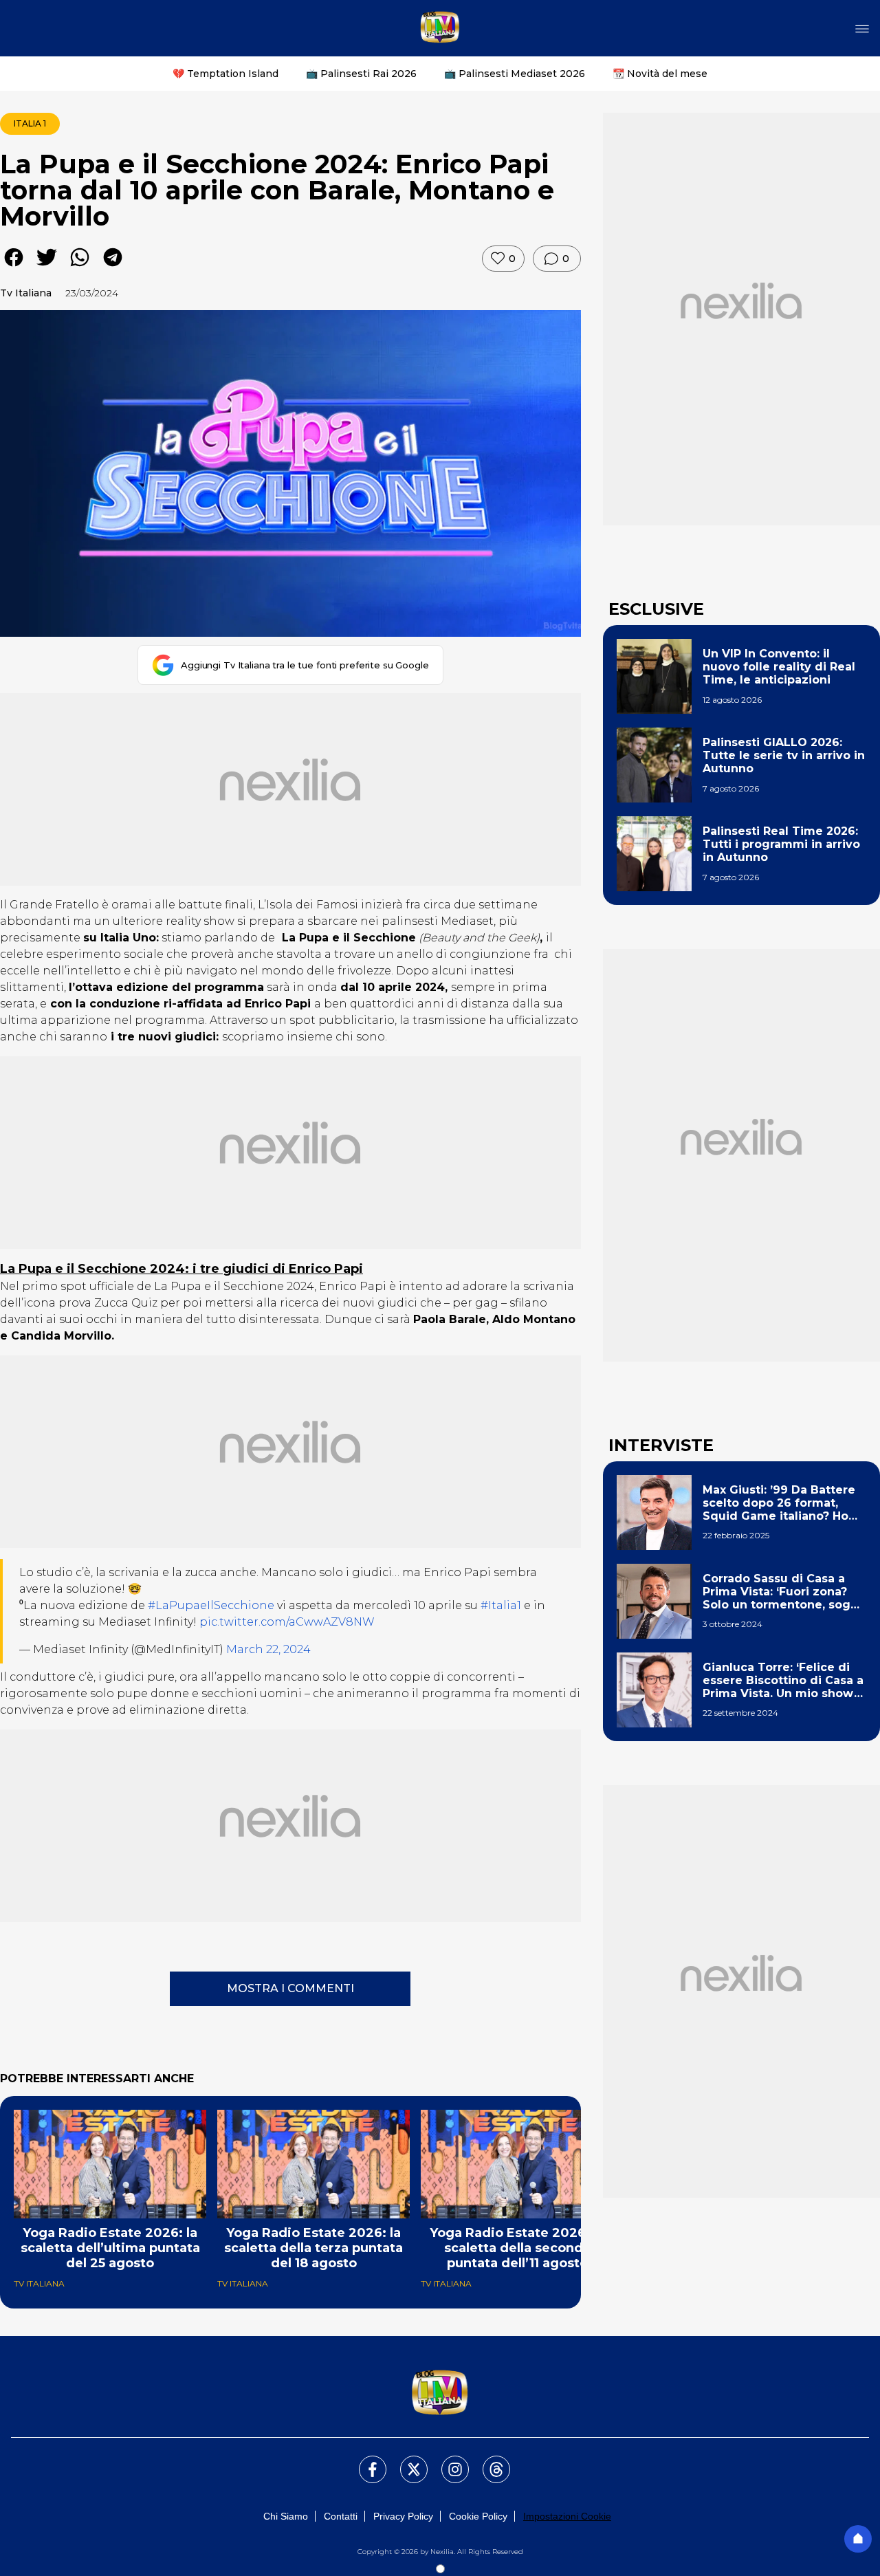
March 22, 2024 (268, 1649)
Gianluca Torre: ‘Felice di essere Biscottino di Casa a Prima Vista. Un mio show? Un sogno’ (783, 1681)
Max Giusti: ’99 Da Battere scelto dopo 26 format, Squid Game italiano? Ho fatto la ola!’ (779, 1503)
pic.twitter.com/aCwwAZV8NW (287, 1622)
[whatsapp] (80, 267)
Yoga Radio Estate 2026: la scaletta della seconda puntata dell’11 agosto (517, 2248)
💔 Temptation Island (225, 74)
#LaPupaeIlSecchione (211, 1605)
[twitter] (47, 267)
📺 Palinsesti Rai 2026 (361, 74)
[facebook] (14, 267)
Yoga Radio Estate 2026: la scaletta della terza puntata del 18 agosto (313, 2248)
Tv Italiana (26, 293)
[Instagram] (447, 2461)
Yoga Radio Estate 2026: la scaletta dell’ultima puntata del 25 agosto (110, 2248)
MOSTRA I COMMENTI (290, 1988)
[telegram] (113, 267)
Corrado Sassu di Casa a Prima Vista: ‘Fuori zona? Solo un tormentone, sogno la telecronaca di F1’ (784, 1592)
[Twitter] (406, 2461)
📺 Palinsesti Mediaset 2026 (515, 74)
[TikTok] (488, 2461)
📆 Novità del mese (660, 74)
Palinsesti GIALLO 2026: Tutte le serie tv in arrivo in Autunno (784, 755)
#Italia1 (501, 1605)
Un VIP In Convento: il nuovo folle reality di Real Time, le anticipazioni (779, 667)
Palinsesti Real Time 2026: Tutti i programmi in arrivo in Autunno (781, 844)
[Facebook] (364, 2461)
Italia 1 (30, 123)
